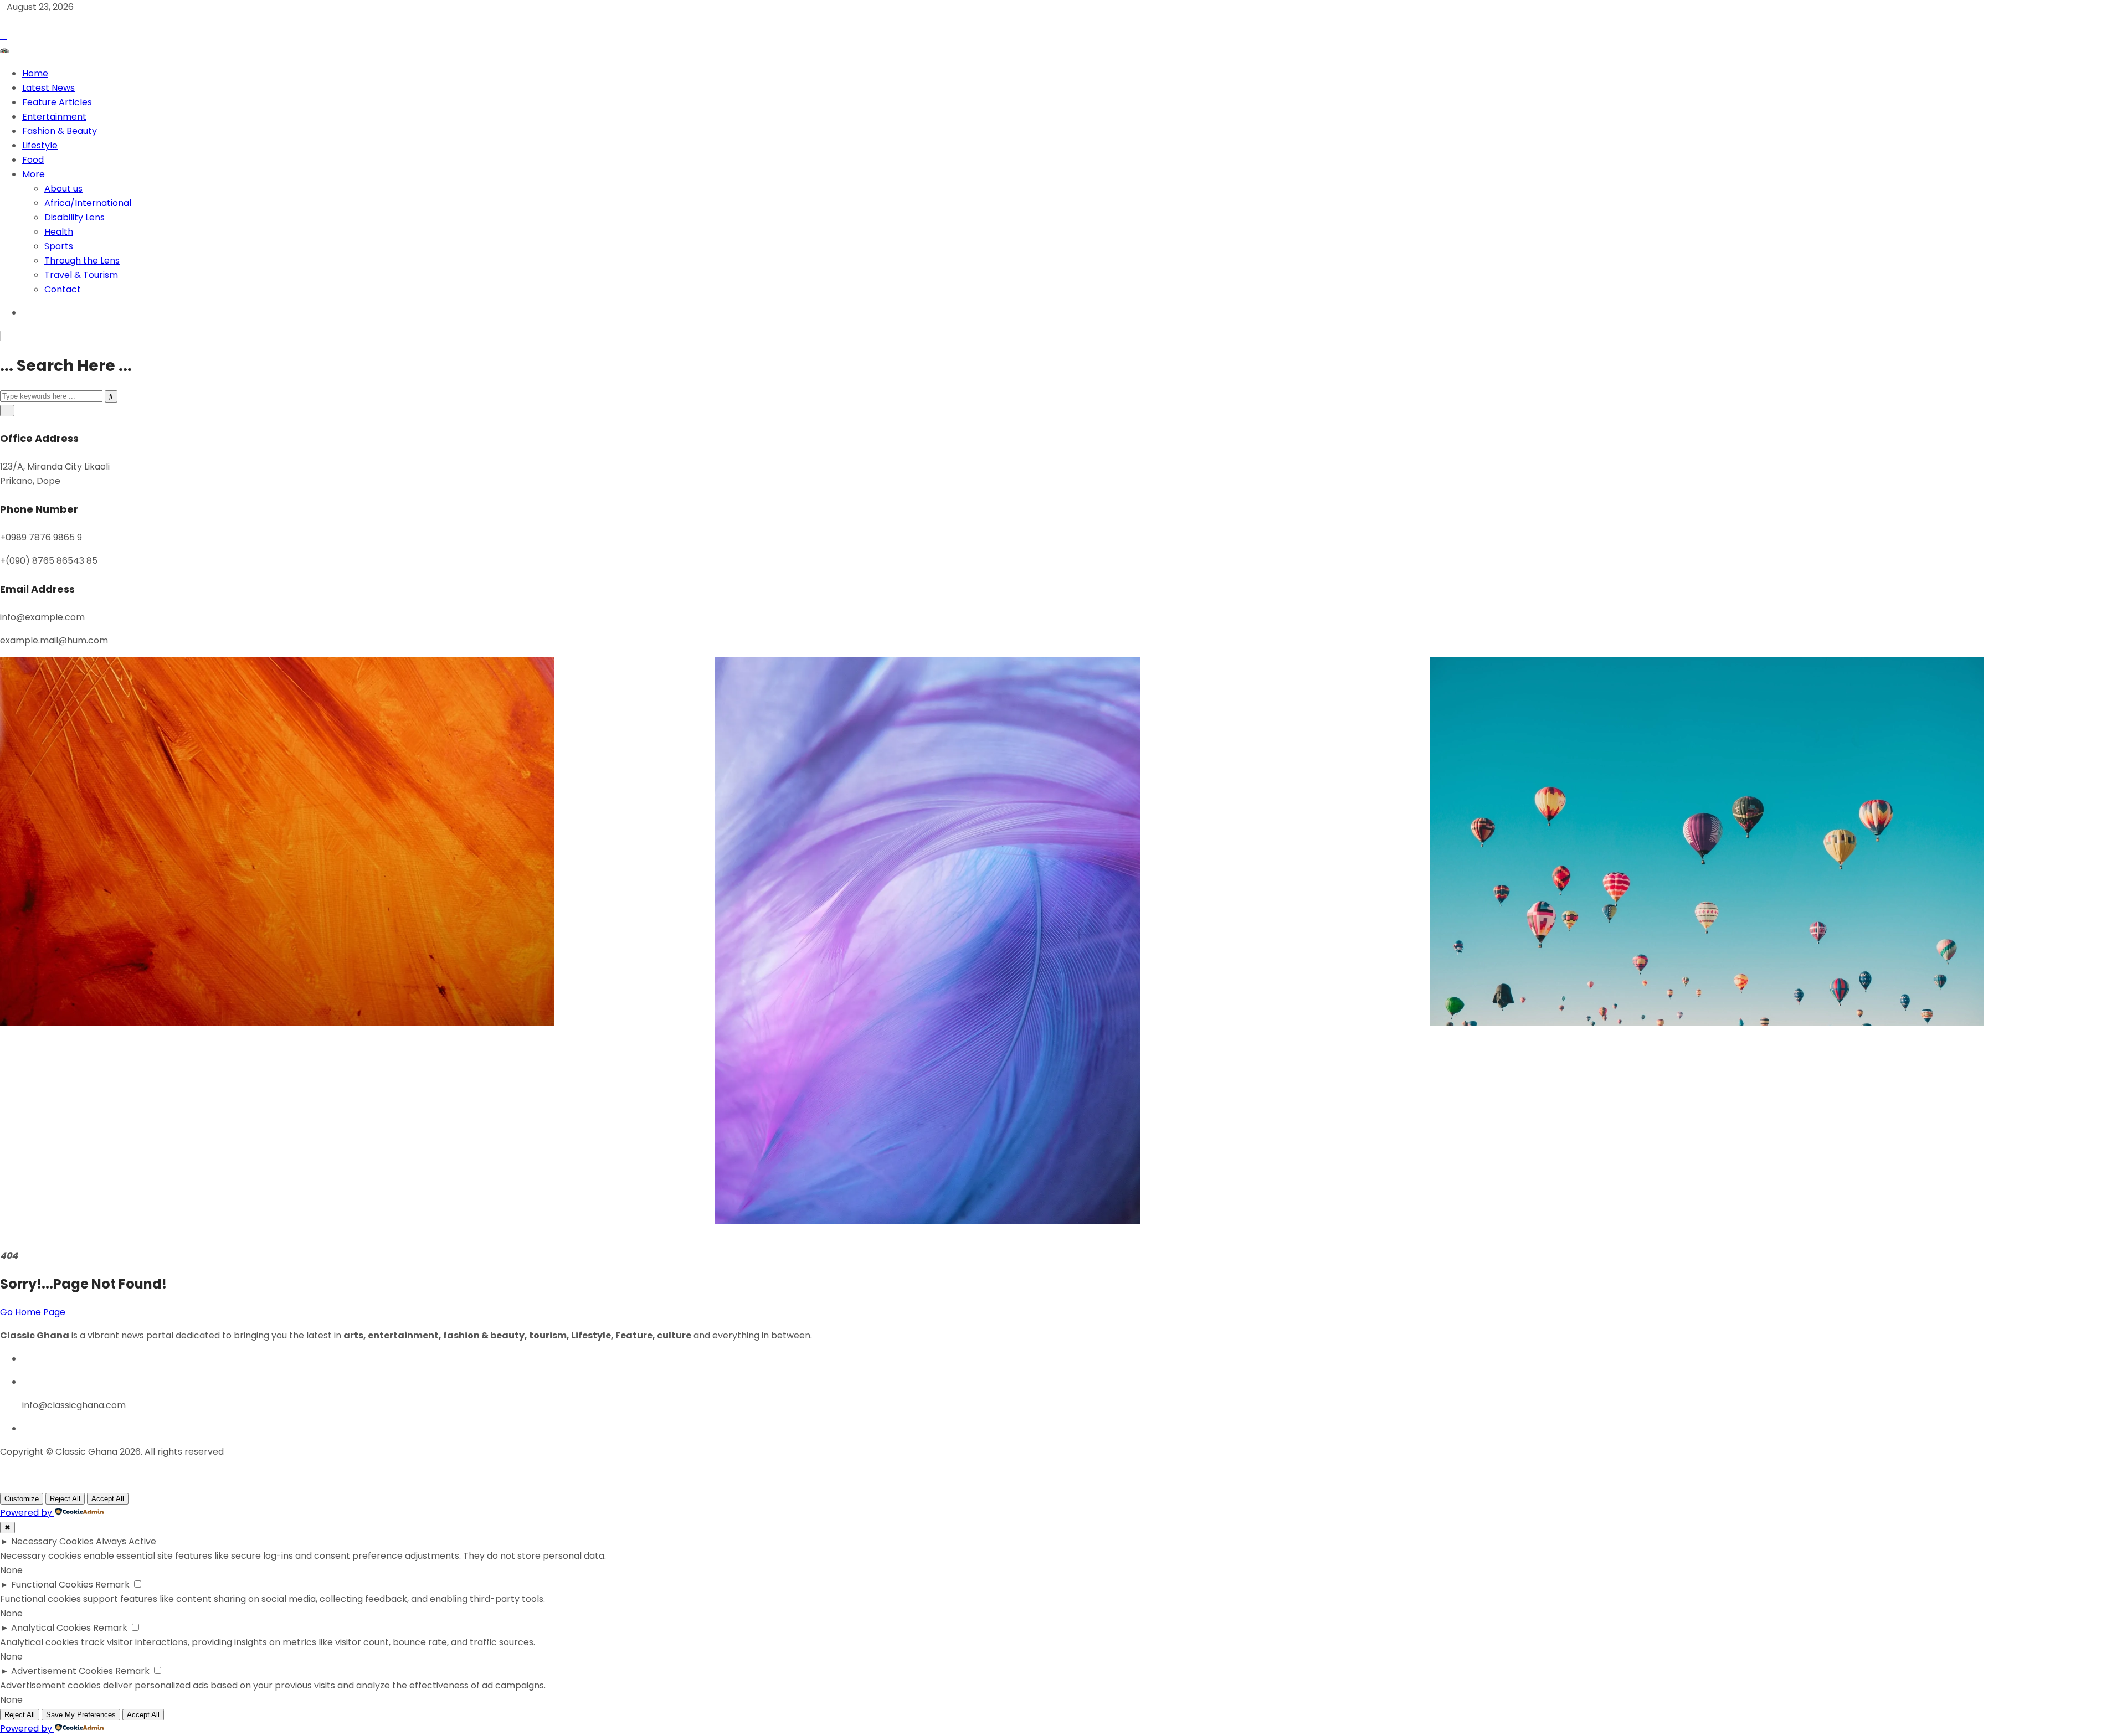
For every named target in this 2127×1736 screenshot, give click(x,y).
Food (33, 160)
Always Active (126, 1541)
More (34, 174)
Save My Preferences (81, 1715)
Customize (22, 1499)
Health (59, 232)
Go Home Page (33, 1312)
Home (35, 73)
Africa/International (88, 203)
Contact (63, 289)
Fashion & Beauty (60, 131)
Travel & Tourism (81, 275)
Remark (112, 1585)
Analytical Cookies (51, 1628)
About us (63, 189)
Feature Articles (57, 102)
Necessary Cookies (52, 1541)
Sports (59, 246)
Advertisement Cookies (62, 1671)
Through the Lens (82, 261)
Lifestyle (40, 145)
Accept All (108, 1499)
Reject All (65, 1499)
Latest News (48, 88)
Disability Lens (75, 217)
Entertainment (54, 117)
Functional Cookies (52, 1585)
